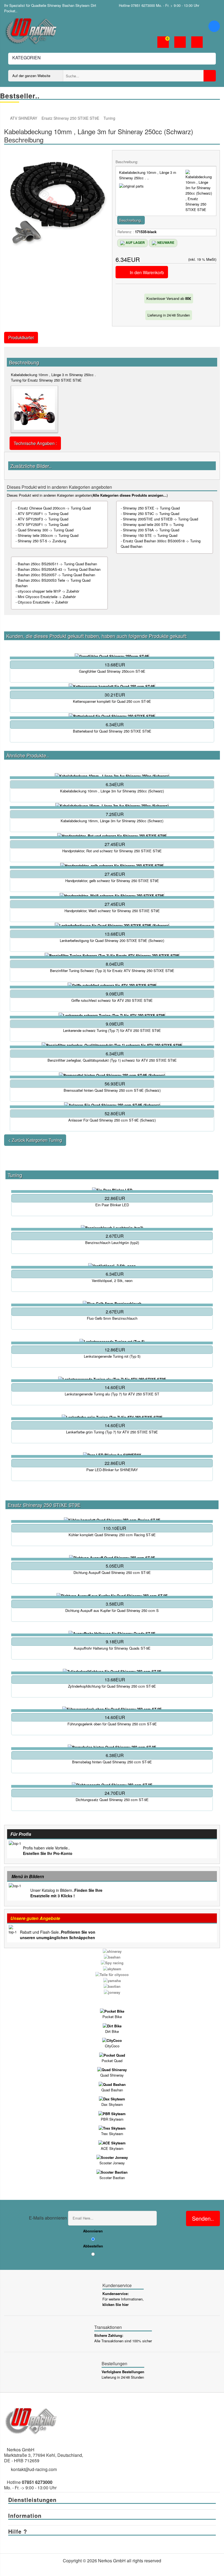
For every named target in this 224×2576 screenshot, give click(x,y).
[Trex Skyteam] (112, 2128)
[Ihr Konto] (180, 43)
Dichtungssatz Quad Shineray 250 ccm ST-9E (112, 1800)
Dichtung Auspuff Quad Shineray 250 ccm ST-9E (112, 1573)
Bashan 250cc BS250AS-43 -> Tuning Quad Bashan (59, 569)
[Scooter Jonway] (112, 2157)
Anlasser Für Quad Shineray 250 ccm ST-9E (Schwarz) (112, 1120)
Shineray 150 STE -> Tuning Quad (150, 535)
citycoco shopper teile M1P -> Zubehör (48, 591)
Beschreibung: (127, 162)
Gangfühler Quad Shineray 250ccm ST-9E (112, 671)
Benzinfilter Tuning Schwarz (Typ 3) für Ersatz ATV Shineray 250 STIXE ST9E (112, 971)
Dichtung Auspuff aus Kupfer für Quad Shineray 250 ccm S (112, 1611)
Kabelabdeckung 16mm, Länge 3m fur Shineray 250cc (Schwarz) (112, 821)
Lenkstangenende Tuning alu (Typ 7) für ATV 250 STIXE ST (112, 1394)
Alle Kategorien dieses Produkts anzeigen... (130, 495)
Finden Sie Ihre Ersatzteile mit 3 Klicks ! (66, 1893)
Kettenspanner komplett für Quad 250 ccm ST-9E (112, 701)
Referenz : (126, 232)
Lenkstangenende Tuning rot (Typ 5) (112, 1356)
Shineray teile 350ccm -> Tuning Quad (48, 535)
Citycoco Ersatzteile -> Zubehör (43, 602)
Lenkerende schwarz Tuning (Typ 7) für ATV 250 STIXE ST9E (112, 1031)
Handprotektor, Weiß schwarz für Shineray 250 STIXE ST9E (112, 911)
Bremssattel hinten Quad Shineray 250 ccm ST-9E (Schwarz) (112, 1090)
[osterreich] (216, 5)
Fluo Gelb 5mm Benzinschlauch (112, 1318)
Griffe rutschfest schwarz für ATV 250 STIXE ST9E (112, 1000)
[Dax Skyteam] (112, 2099)
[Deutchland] (208, 5)
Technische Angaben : (35, 443)
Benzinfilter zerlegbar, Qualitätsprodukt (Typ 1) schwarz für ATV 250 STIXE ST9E (112, 1060)
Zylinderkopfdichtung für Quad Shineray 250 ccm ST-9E (112, 1686)
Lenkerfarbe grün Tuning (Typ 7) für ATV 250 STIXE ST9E (112, 1432)
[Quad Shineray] (112, 2069)
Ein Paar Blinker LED (112, 1205)
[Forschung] (210, 76)
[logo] (31, 30)
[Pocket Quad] (112, 2055)
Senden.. (203, 2218)
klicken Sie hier (116, 2304)
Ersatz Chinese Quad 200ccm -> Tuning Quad (54, 508)
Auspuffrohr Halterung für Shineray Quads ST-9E (112, 1648)
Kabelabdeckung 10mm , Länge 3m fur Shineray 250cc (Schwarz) (112, 791)
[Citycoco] (112, 2040)
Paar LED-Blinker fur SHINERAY (112, 1470)
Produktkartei (21, 337)
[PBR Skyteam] (112, 2113)
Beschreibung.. (131, 220)
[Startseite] (7, 118)
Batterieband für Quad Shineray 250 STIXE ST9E (112, 731)
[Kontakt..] (197, 43)
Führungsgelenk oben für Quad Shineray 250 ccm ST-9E (112, 1724)
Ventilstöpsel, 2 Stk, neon (112, 1281)
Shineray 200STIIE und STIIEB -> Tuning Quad (160, 519)
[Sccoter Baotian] (112, 2172)
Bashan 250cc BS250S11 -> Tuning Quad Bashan (57, 564)
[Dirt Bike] (112, 2025)
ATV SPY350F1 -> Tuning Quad (43, 513)
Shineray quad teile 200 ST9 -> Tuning (153, 524)
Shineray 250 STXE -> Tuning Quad (151, 508)
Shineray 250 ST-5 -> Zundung (42, 541)
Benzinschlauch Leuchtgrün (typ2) (112, 1243)
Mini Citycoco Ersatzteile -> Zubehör (47, 597)
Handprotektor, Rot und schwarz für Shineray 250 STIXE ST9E (112, 851)
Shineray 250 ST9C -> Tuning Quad (151, 513)
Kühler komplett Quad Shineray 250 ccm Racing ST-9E (112, 1535)
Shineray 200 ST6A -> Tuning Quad (151, 530)
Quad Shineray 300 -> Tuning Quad (46, 530)
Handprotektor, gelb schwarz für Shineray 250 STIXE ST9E (112, 881)
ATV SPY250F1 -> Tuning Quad (43, 524)
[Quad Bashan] (112, 2084)
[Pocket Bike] (112, 2011)
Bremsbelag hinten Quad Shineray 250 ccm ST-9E (112, 1762)
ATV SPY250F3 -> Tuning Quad (43, 519)
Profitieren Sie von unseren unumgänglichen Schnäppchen (58, 1935)
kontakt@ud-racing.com (34, 2469)
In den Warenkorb (147, 272)
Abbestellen (93, 2246)
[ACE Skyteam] (112, 2142)
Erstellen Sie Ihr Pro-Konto (48, 1853)
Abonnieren (93, 2231)
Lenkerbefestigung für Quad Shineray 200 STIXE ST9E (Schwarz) (112, 941)
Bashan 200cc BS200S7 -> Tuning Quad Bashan (56, 575)
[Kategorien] (214, 26)
